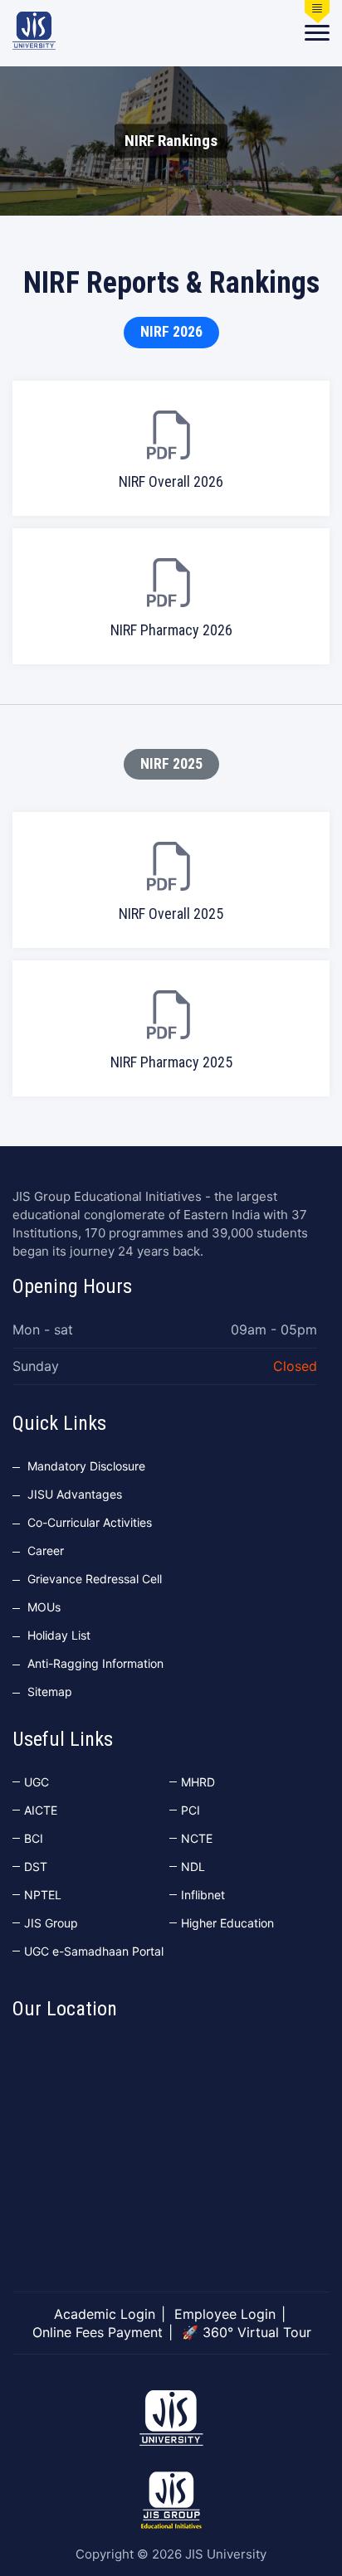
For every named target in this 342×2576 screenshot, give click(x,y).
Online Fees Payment (98, 2332)
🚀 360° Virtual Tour (247, 2332)
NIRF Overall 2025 (171, 914)
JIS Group (51, 1923)
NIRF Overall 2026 (171, 481)
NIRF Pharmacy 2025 (171, 1062)
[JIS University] (34, 31)
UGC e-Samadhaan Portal (94, 1951)
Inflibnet (203, 1895)
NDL (193, 1866)
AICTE (41, 1810)
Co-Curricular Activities (90, 1522)
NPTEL (43, 1895)
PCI (191, 1810)
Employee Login (225, 2314)
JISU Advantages (75, 1494)
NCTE (197, 1838)
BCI (34, 1838)
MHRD (198, 1782)
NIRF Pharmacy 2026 (171, 630)
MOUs (44, 1607)
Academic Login (105, 2314)
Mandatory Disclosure (86, 1466)
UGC (37, 1782)
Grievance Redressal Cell (95, 1579)
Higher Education (227, 1923)
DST (36, 1866)
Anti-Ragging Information (95, 1663)
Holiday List (59, 1635)
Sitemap (50, 1691)
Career (46, 1550)
